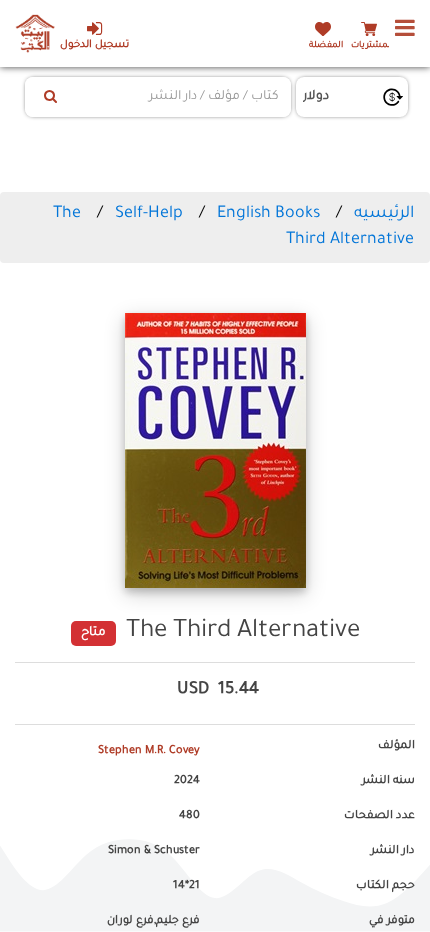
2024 (187, 781)
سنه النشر (388, 781)
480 (189, 816)
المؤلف (396, 746)
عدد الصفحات (379, 816)
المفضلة (326, 45)
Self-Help (149, 214)
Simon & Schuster (154, 851)
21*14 (186, 886)
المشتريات (372, 45)
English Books (268, 214)
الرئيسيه (384, 214)
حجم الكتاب (385, 886)
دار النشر (393, 851)
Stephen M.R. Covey (149, 751)
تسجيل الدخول (94, 45)
